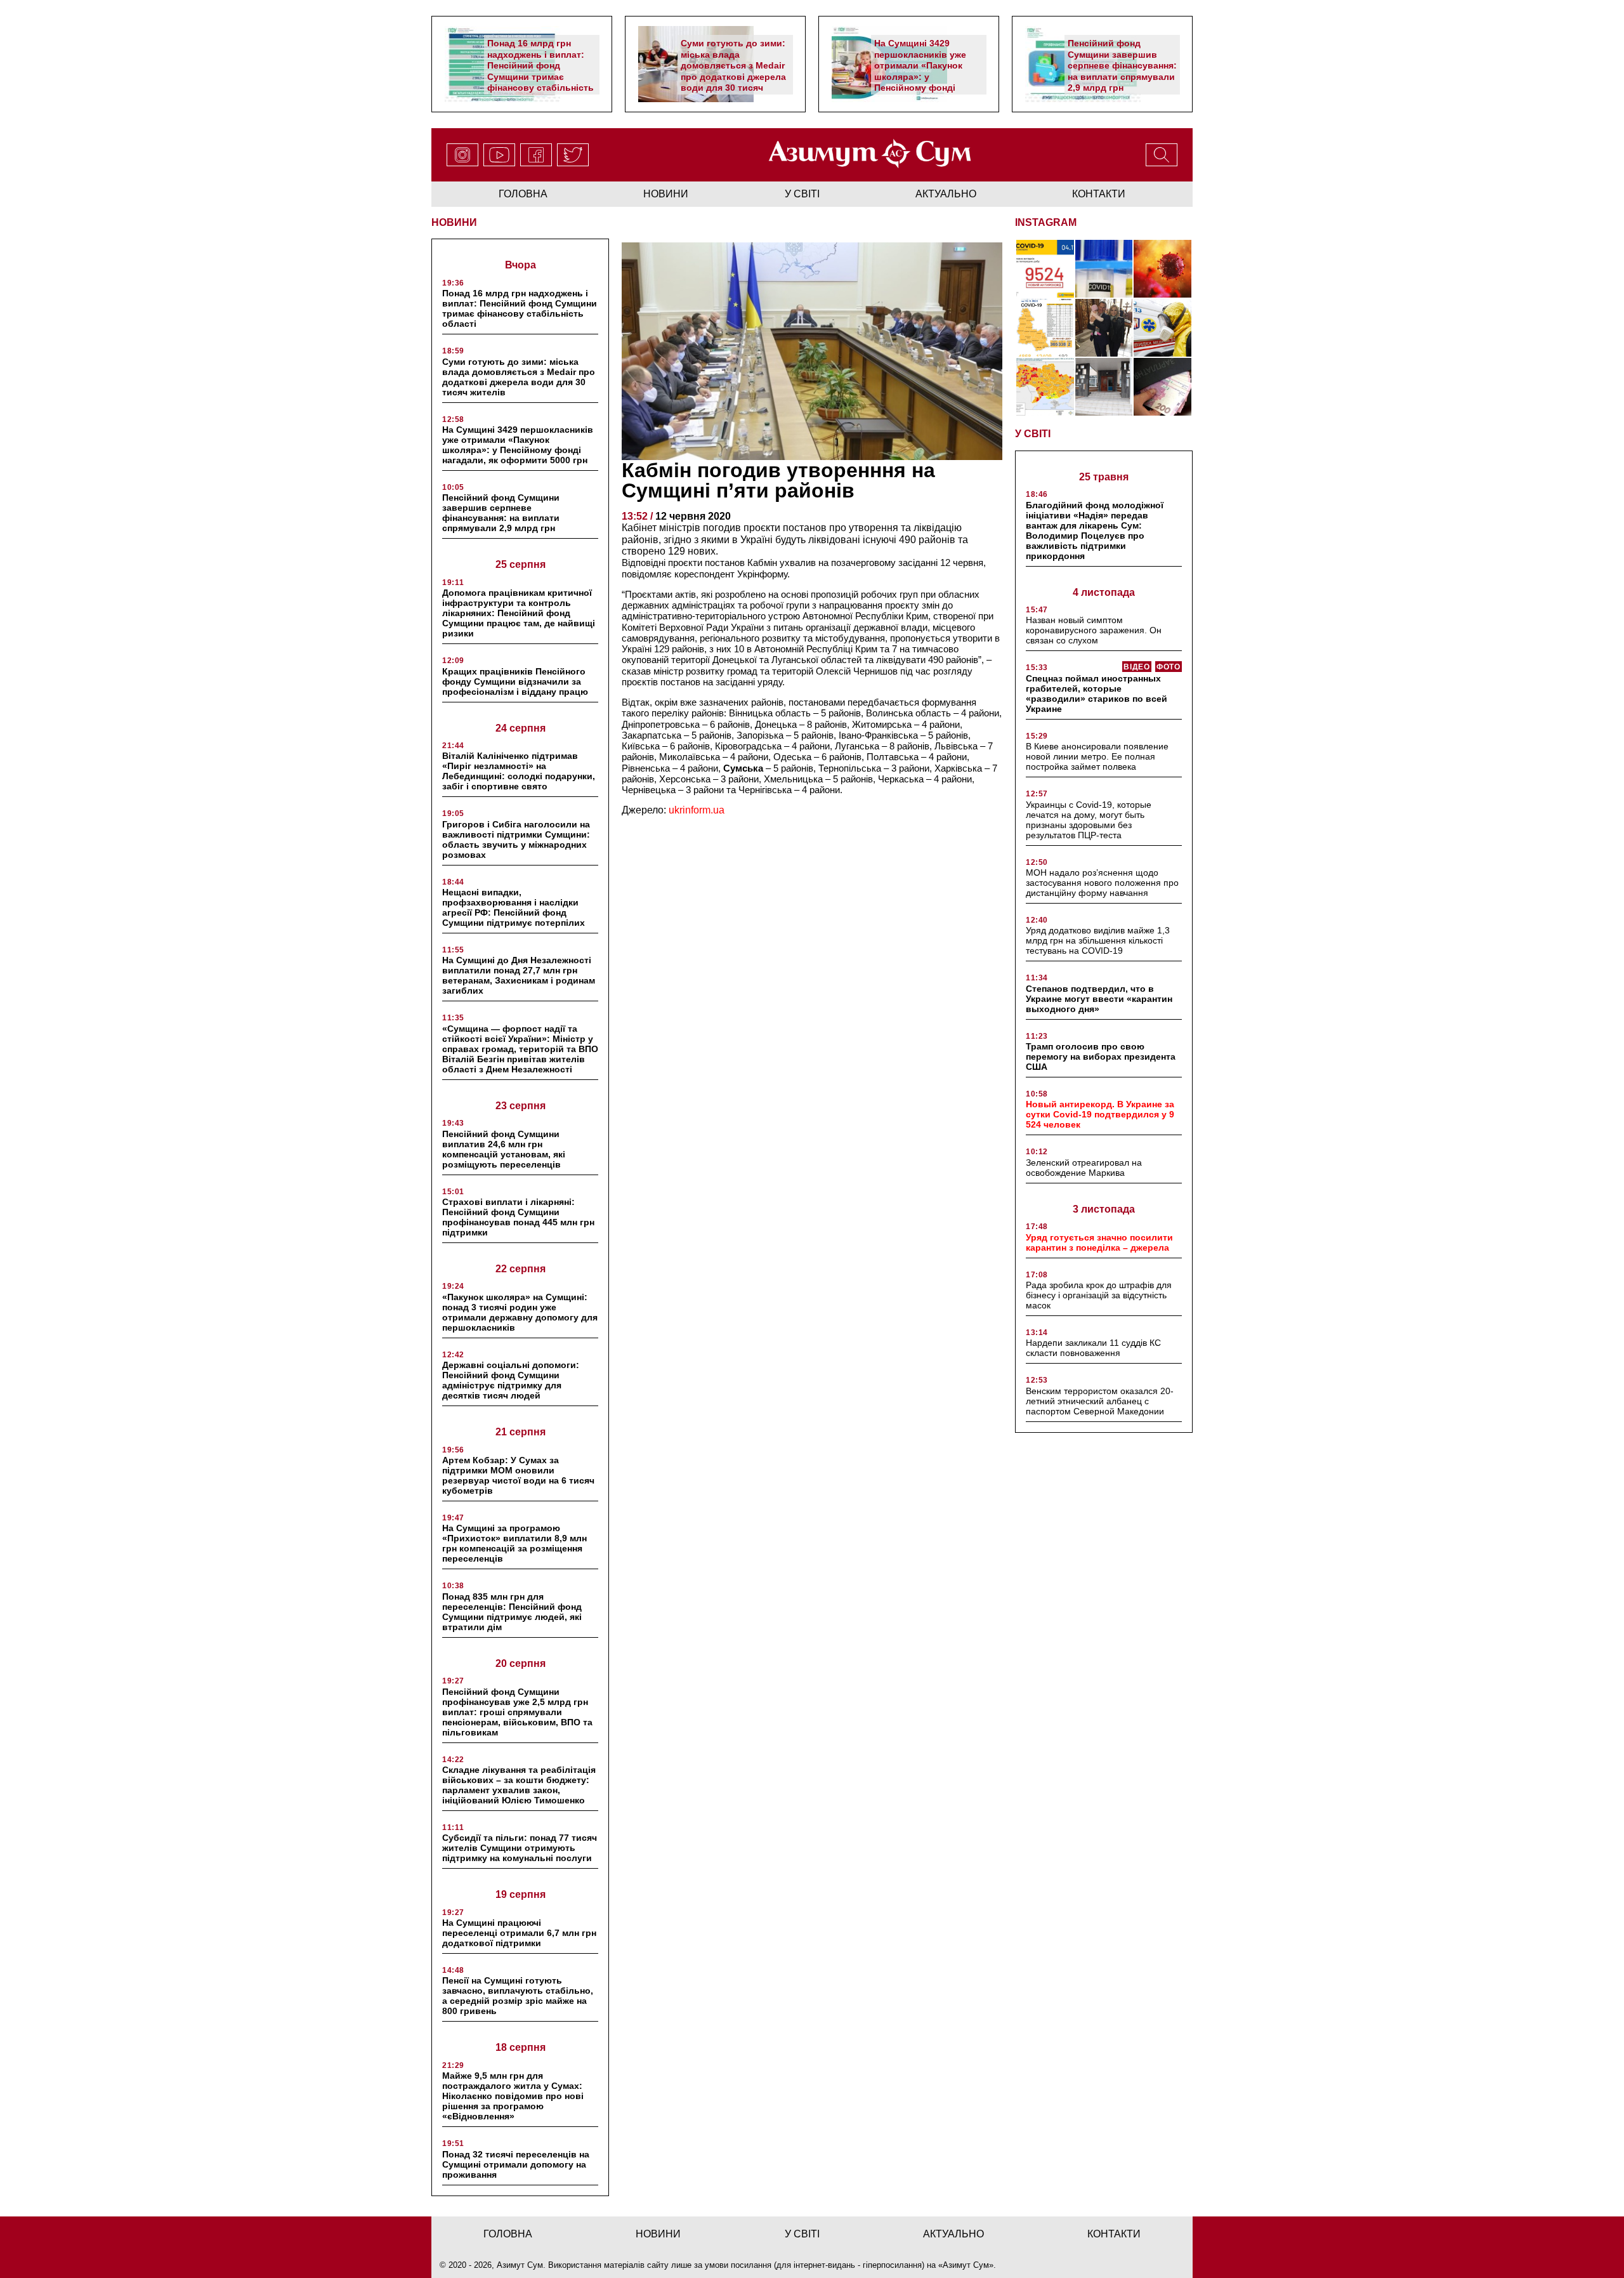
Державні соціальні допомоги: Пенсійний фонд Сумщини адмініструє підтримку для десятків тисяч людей (511, 1380)
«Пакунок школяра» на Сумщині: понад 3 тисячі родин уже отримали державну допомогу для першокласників (520, 1312)
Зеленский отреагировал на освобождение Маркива (1084, 1168)
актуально (946, 194)
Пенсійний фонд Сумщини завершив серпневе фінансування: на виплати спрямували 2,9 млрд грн (1122, 65)
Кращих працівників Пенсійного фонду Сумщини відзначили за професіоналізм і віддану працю (515, 681)
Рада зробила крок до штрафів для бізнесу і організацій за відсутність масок (1099, 1295)
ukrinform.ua (697, 810)
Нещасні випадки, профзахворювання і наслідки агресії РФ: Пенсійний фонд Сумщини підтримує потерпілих (514, 907)
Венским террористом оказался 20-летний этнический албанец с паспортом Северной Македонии (1100, 1401)
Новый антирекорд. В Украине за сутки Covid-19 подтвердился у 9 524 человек (1100, 1114)
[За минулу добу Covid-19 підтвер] (1045, 328)
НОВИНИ (454, 222)
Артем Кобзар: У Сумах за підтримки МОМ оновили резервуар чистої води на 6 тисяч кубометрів (518, 1475)
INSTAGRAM (1046, 222)
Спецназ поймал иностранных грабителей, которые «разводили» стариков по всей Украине (1097, 694)
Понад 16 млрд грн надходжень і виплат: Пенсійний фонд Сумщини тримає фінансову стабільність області (540, 71)
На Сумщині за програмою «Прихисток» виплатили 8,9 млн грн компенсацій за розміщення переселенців (514, 1543)
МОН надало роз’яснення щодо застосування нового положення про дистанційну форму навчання (1102, 883)
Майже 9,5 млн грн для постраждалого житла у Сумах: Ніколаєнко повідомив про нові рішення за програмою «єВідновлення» (513, 2096)
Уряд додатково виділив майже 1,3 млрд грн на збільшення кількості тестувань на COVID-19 (1098, 940)
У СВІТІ (1033, 434)
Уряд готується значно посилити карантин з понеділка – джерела (1099, 1242)
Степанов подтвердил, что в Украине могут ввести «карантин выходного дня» (1099, 999)
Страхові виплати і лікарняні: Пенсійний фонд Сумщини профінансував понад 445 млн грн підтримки (518, 1217)
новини (666, 194)
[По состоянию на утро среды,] (1045, 269)
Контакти (1099, 194)
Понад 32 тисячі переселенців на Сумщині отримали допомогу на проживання (516, 2164)
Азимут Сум (966, 2265)
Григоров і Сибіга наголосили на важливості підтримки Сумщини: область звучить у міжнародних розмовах (516, 839)
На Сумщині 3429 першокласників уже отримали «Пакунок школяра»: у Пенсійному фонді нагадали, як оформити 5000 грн (927, 76)
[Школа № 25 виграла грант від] (1104, 387)
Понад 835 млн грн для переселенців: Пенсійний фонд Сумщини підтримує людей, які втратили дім (512, 1612)
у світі (802, 194)
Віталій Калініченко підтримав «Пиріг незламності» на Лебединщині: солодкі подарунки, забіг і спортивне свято (519, 771)
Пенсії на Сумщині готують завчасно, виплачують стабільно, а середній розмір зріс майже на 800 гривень (518, 1996)
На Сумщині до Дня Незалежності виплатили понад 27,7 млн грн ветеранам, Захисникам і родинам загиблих (519, 975)
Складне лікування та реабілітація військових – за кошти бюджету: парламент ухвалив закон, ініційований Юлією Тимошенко (519, 1785)
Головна (523, 194)
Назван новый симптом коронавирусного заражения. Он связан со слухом (1094, 630)
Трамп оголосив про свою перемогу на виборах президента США (1101, 1057)
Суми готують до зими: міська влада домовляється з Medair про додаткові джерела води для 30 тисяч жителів (733, 71)
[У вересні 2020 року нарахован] (1162, 387)
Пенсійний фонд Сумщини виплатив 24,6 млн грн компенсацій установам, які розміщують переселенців (504, 1149)
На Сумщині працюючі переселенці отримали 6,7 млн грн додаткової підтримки (519, 1933)
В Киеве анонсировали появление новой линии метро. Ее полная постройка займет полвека (1097, 756)
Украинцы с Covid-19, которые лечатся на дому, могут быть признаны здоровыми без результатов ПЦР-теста (1089, 820)
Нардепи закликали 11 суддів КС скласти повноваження (1093, 1348)
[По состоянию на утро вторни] (1104, 269)
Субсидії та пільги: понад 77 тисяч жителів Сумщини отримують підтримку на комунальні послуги (520, 1848)
